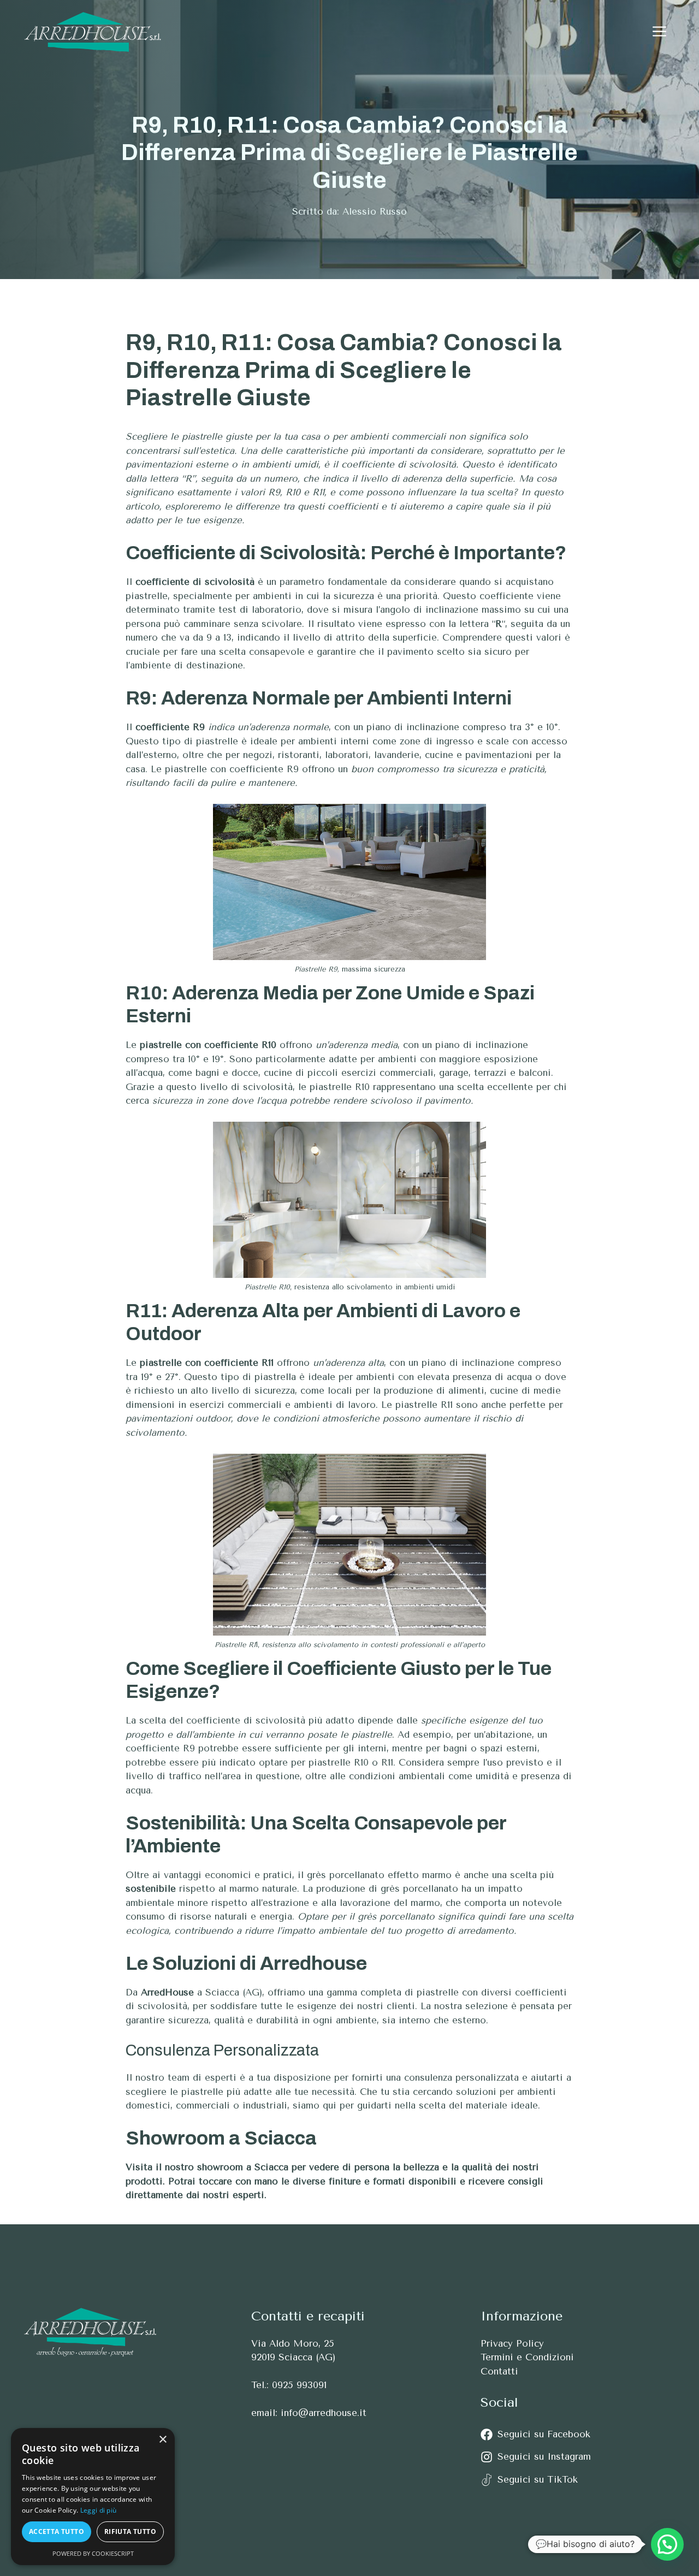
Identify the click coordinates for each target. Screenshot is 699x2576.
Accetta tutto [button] (57, 2531)
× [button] (162, 2440)
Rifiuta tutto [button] (130, 2531)
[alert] (93, 2497)
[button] (659, 32)
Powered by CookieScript (93, 2553)
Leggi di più (99, 2510)
